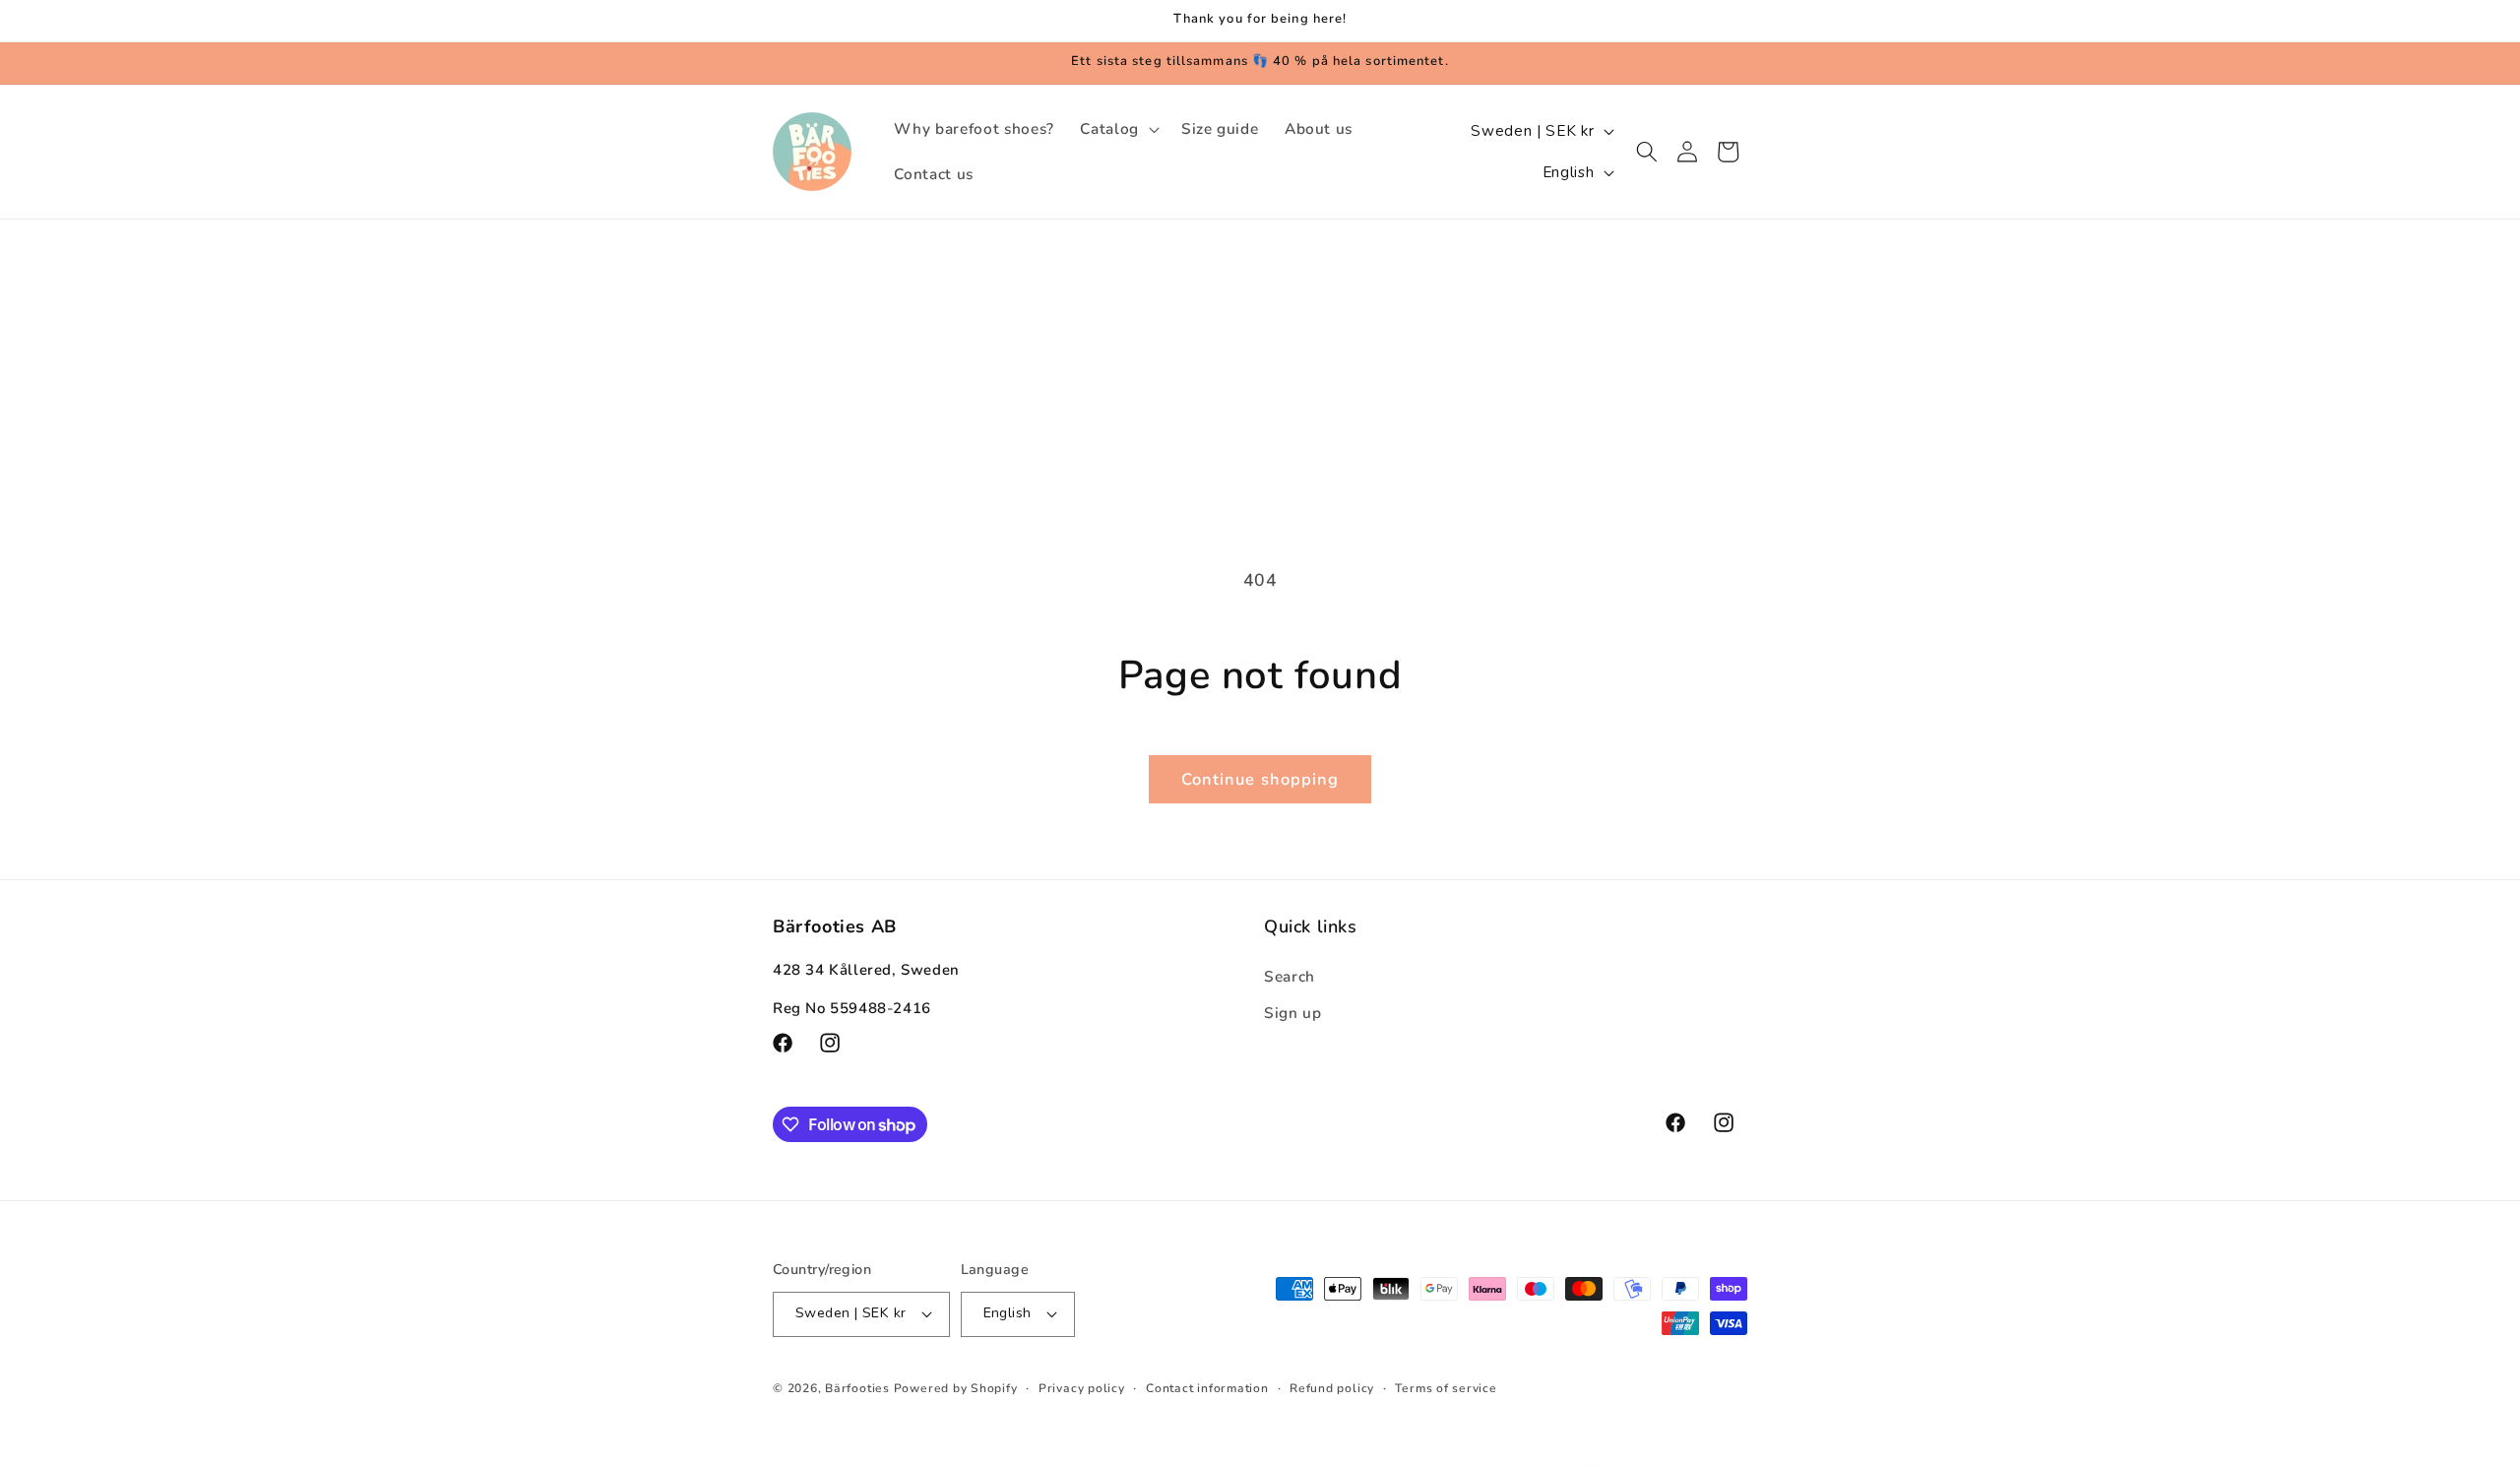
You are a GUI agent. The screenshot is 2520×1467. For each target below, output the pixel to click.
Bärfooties (859, 1388)
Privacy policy (1082, 1388)
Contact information (1207, 1388)
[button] (1118, 129)
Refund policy (1332, 1388)
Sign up (1293, 1013)
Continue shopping (1260, 779)
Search (1290, 976)
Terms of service (1446, 1388)
